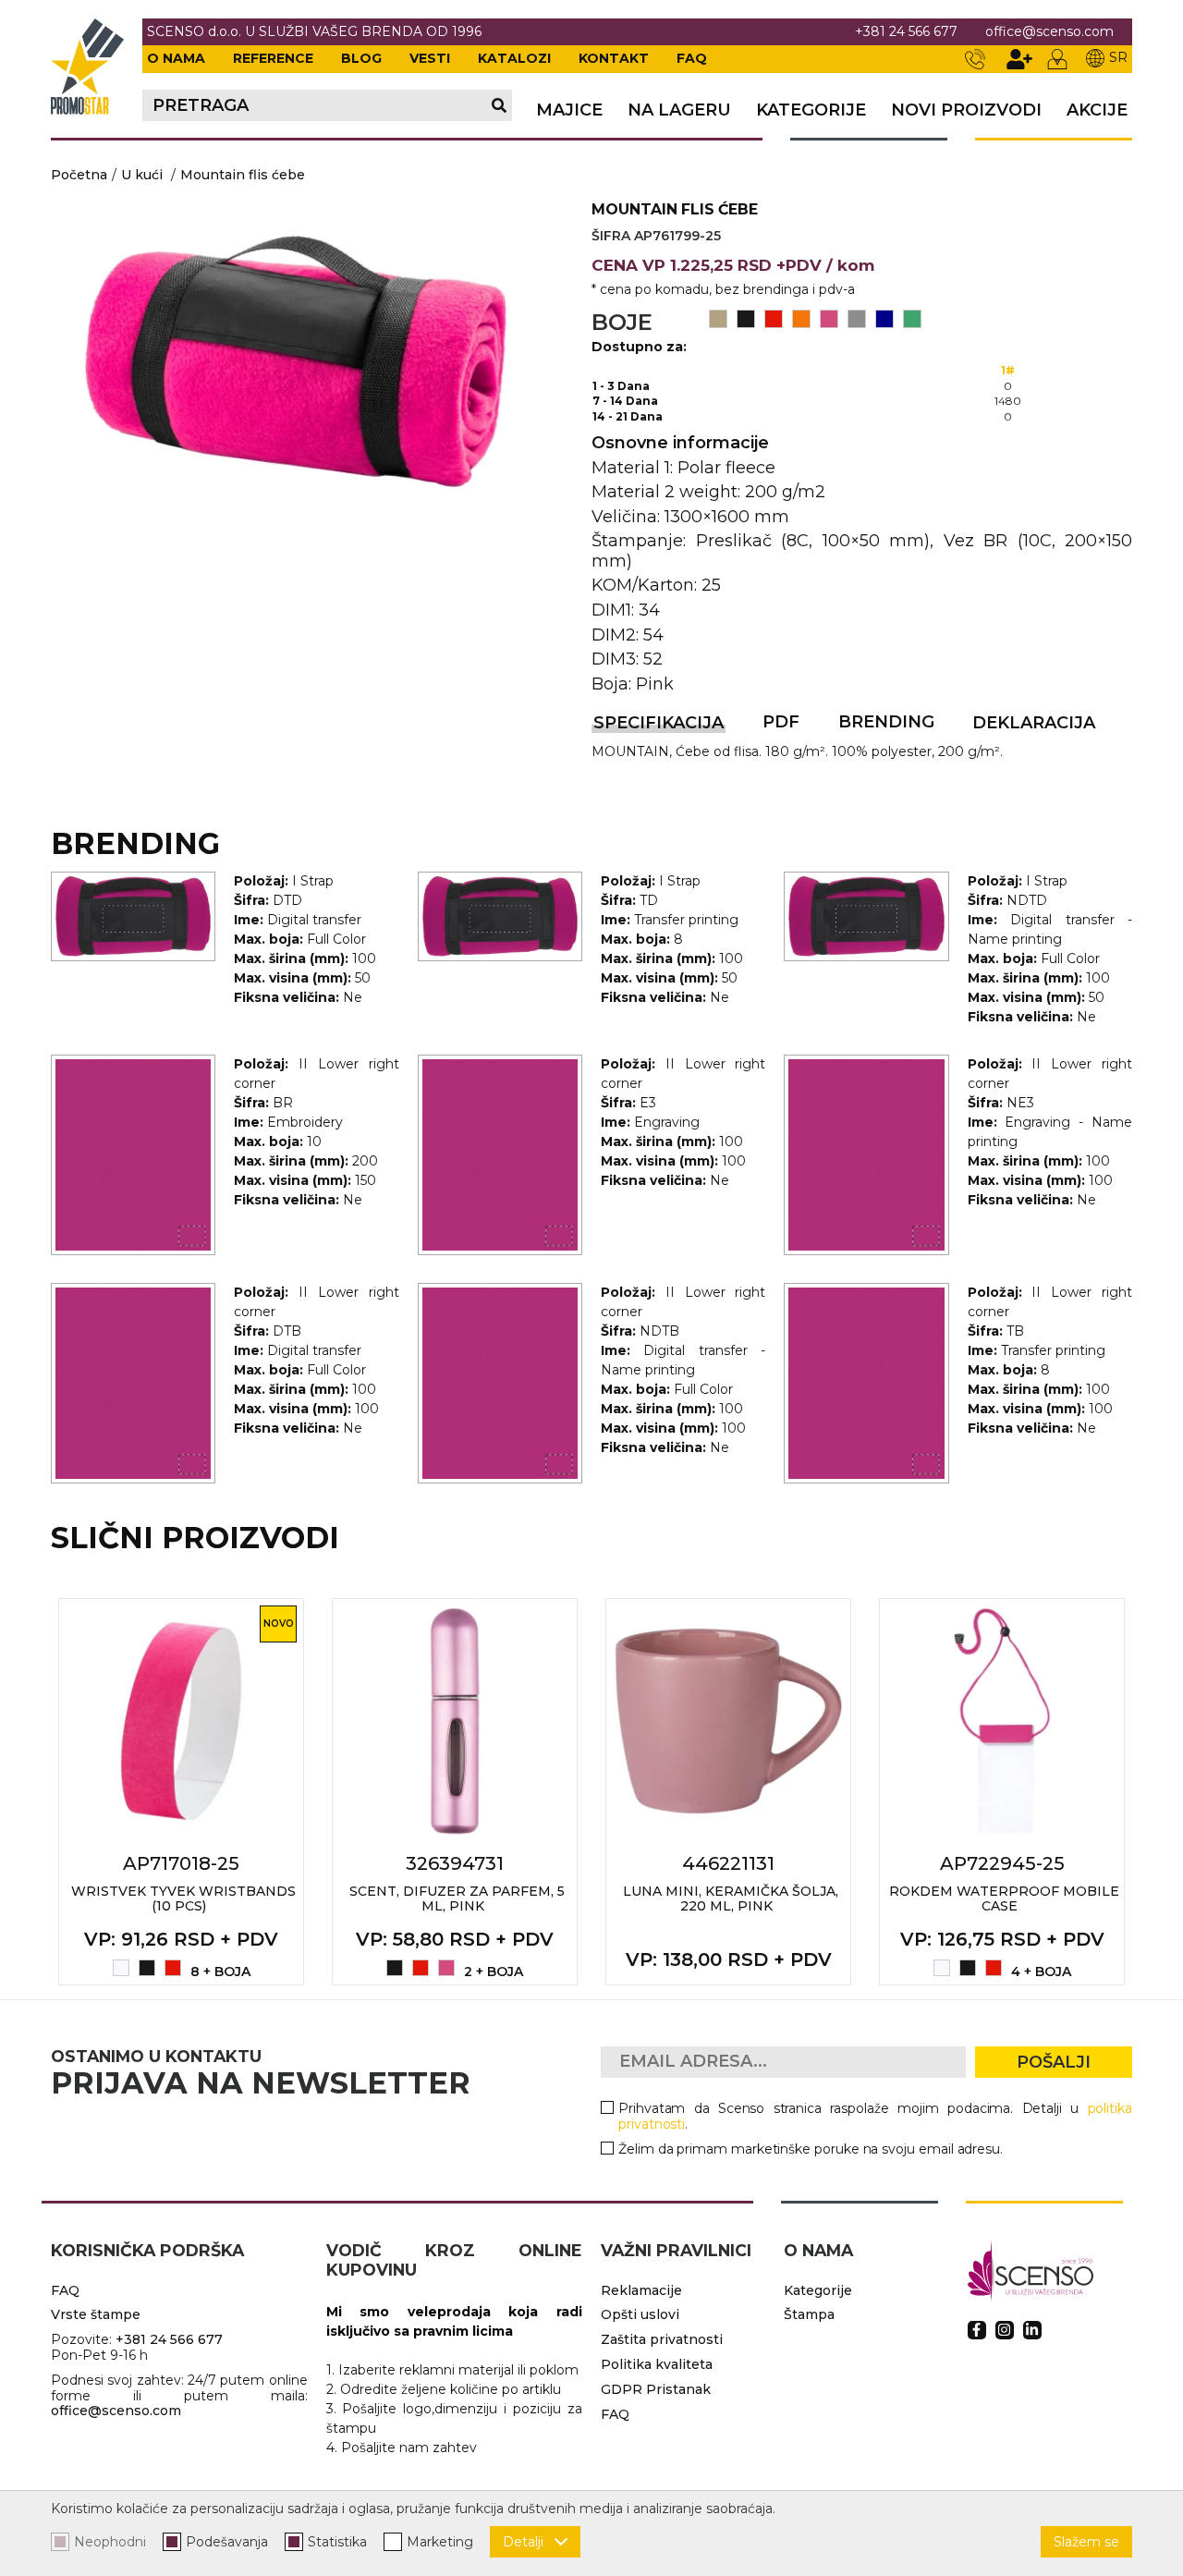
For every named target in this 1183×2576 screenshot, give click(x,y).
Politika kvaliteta (657, 2364)
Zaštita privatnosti (662, 2339)
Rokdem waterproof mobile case (1004, 1899)
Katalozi (514, 58)
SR (1118, 57)
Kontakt (614, 58)
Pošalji (1054, 2062)
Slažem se (1086, 2542)
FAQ (692, 58)
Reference (273, 58)
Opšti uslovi (640, 2314)
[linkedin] (1032, 2330)
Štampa (809, 2314)
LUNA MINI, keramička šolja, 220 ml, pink (731, 1899)
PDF (781, 722)
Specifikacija (659, 723)
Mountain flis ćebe (243, 175)
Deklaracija (1034, 723)
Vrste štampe (96, 2314)
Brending (886, 722)
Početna (79, 175)
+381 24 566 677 (906, 32)
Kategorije (811, 110)
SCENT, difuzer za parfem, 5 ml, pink (457, 1899)
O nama (176, 58)
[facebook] (977, 2330)
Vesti (430, 58)
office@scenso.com (1049, 32)
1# (1008, 370)
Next (1153, 1791)
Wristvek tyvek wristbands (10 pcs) (183, 1899)
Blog (361, 58)
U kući (142, 175)
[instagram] (1005, 2330)
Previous (30, 1791)
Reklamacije (641, 2290)
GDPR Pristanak (656, 2389)
